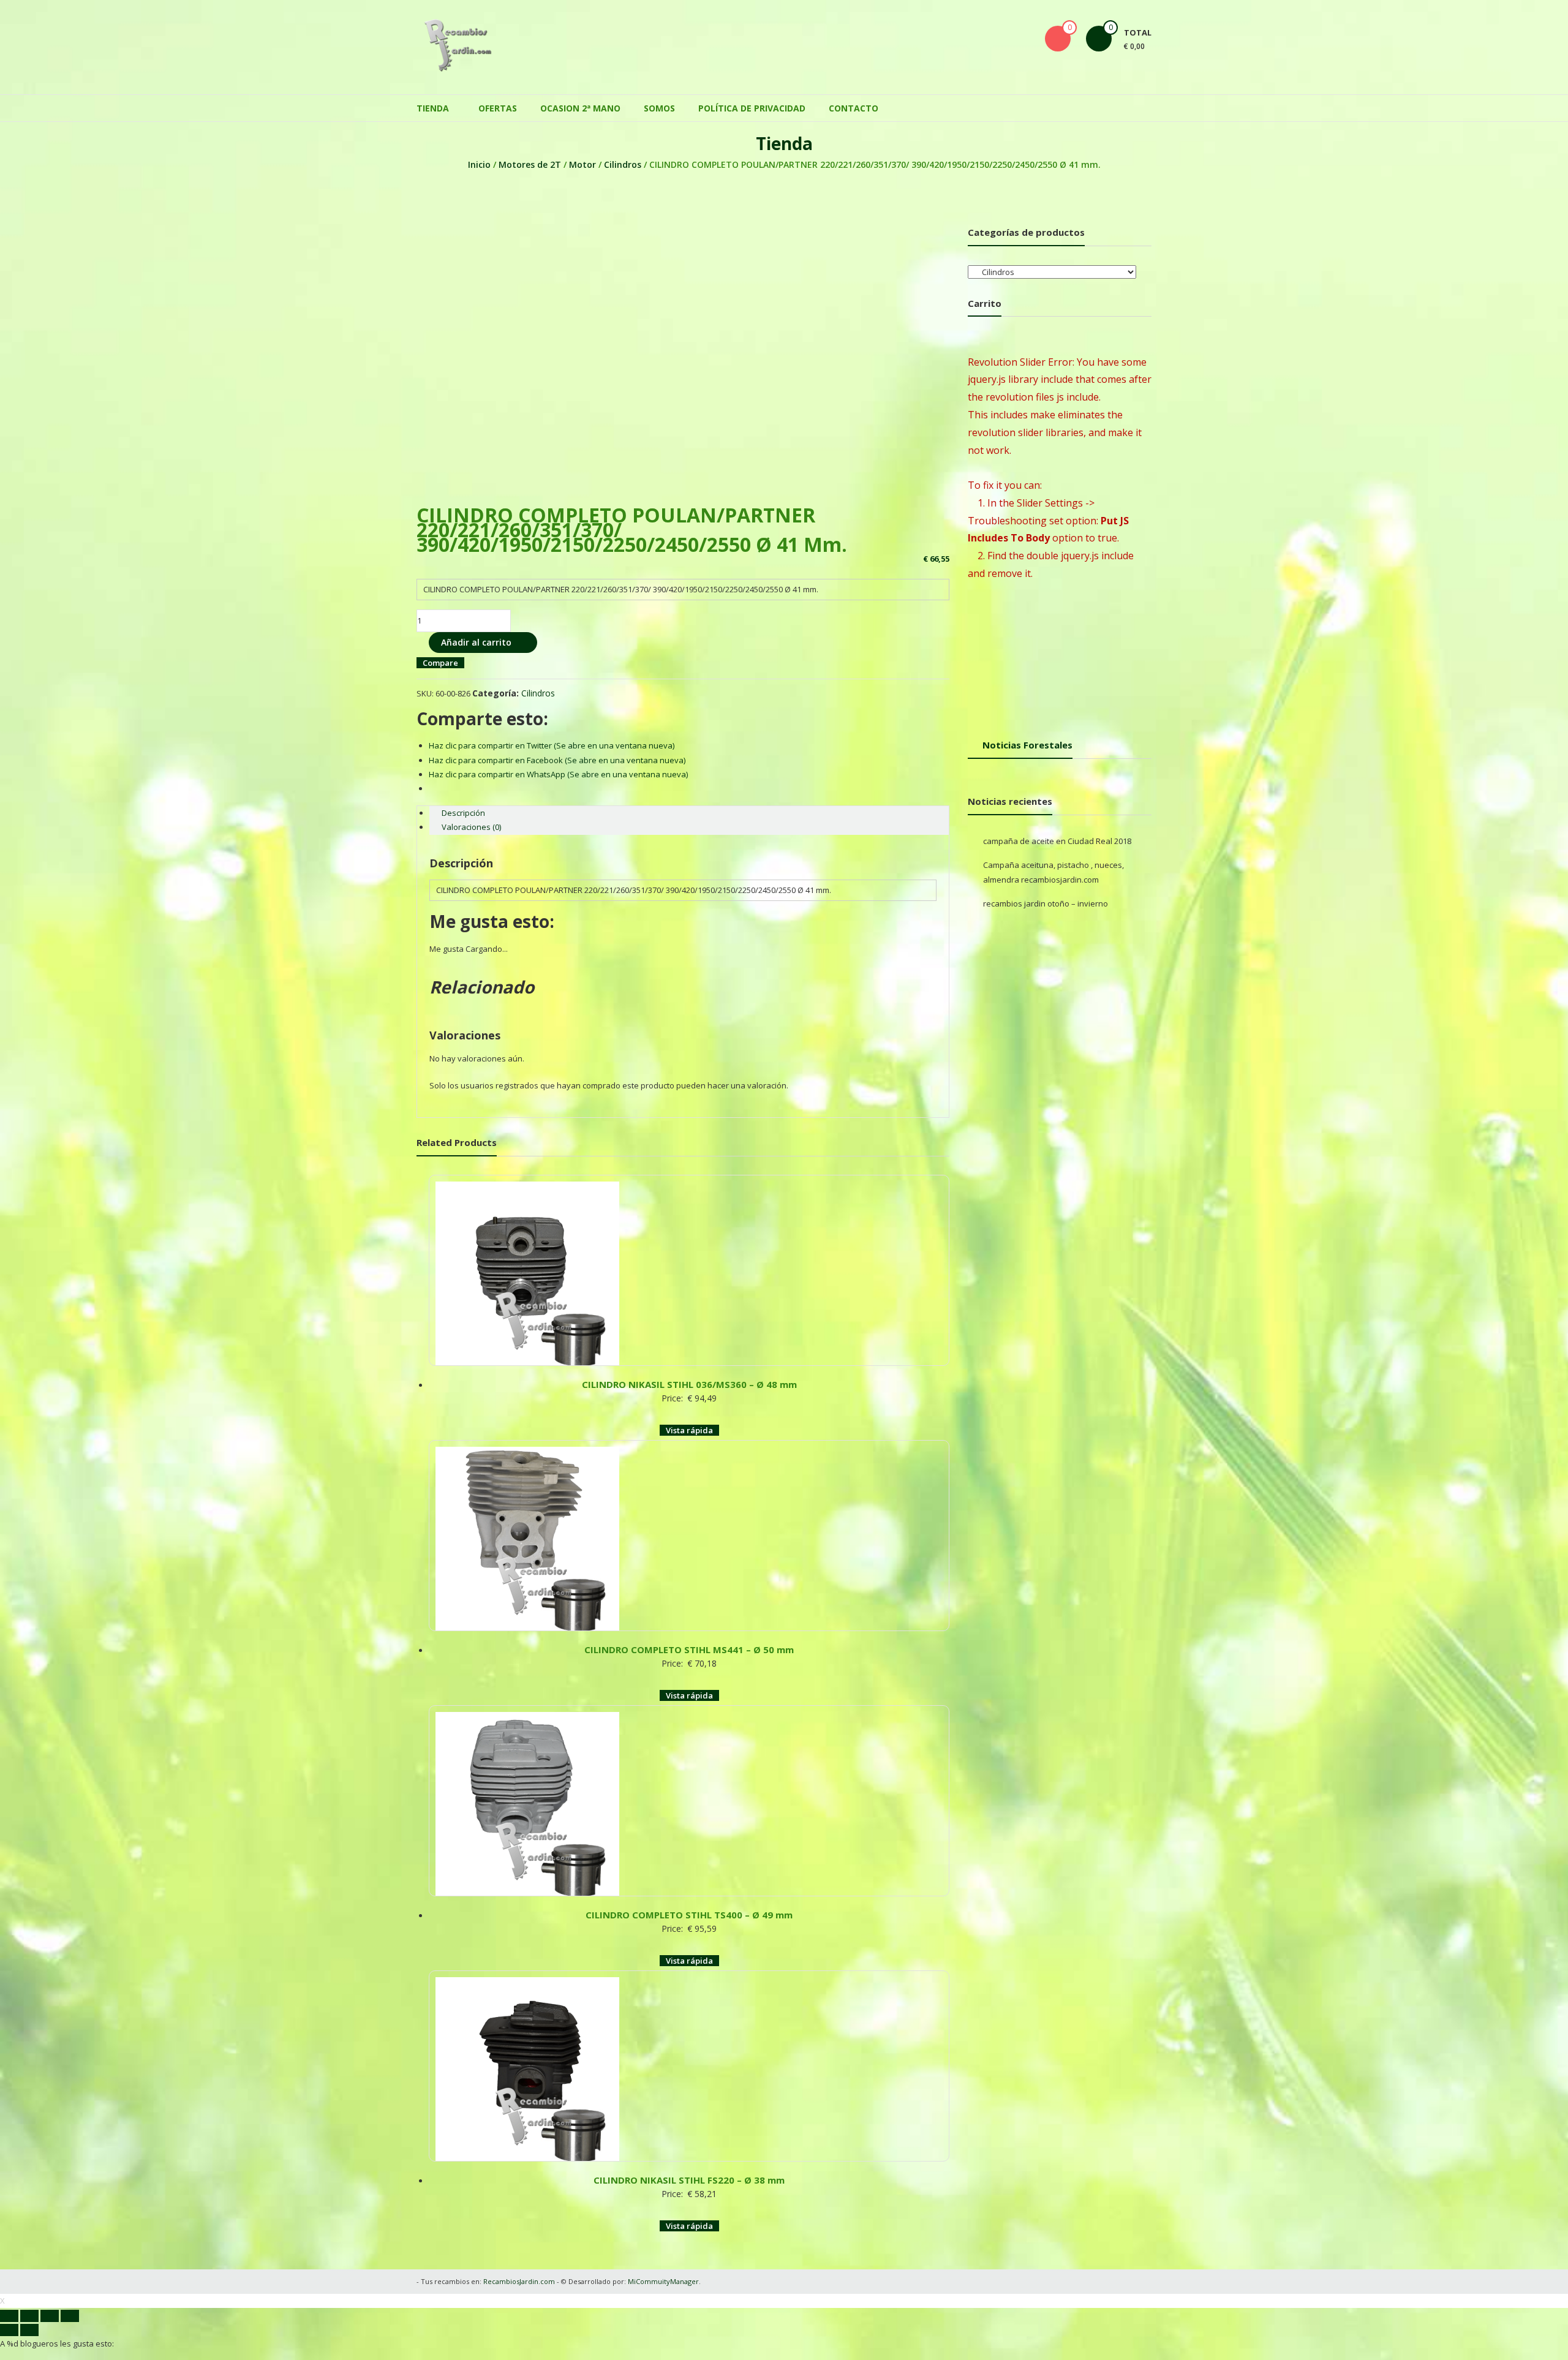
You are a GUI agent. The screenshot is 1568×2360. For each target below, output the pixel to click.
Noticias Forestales (1027, 745)
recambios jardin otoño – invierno (1046, 903)
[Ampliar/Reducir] (70, 2316)
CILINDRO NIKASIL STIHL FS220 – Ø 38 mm (689, 2180)
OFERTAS (498, 108)
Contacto (854, 108)
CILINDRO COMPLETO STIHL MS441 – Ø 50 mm (689, 1649)
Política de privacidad (752, 108)
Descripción (463, 813)
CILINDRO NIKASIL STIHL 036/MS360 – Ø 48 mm (689, 1384)
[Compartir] (29, 2316)
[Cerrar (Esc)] (9, 2316)
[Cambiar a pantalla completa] (50, 2316)
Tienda (433, 108)
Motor (582, 164)
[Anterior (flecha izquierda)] (9, 2330)
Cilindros (623, 164)
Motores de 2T (530, 164)
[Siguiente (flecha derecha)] (29, 2330)
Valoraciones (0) (471, 827)
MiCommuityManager (663, 2281)
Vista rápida (689, 1430)
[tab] (689, 813)
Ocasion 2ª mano (580, 108)
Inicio (479, 164)
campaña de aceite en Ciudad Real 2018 (1057, 841)
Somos (659, 108)
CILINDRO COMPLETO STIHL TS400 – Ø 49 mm (689, 1915)
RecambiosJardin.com (519, 2281)
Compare (440, 663)
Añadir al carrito (476, 642)
